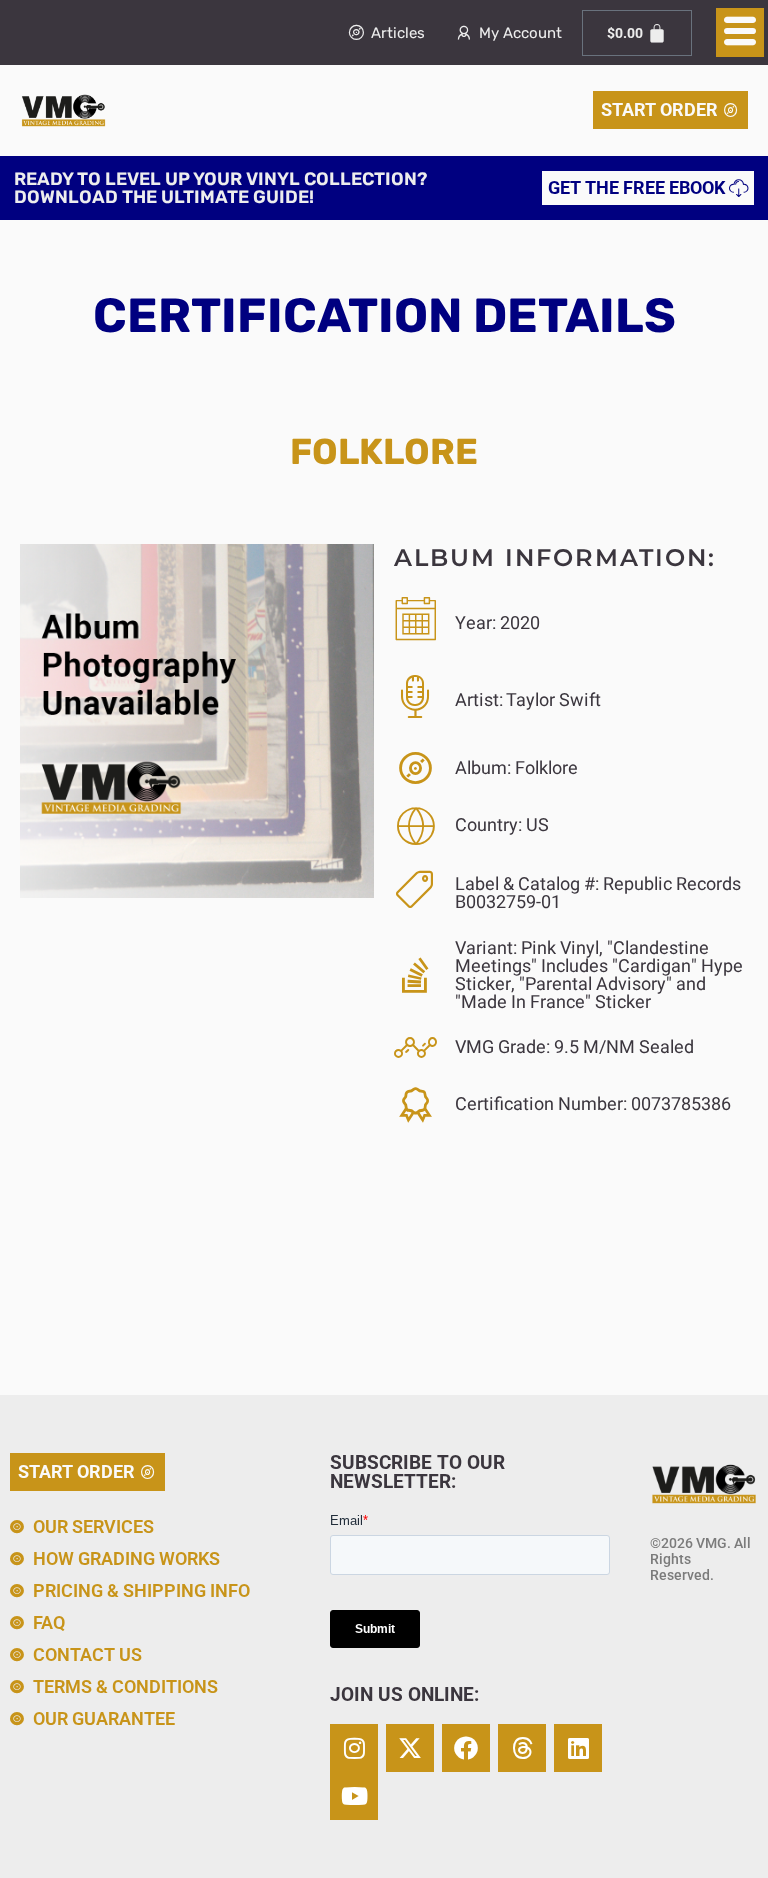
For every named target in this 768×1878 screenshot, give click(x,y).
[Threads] (522, 1748)
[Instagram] (354, 1748)
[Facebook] (466, 1748)
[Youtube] (354, 1796)
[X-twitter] (410, 1748)
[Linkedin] (578, 1748)
